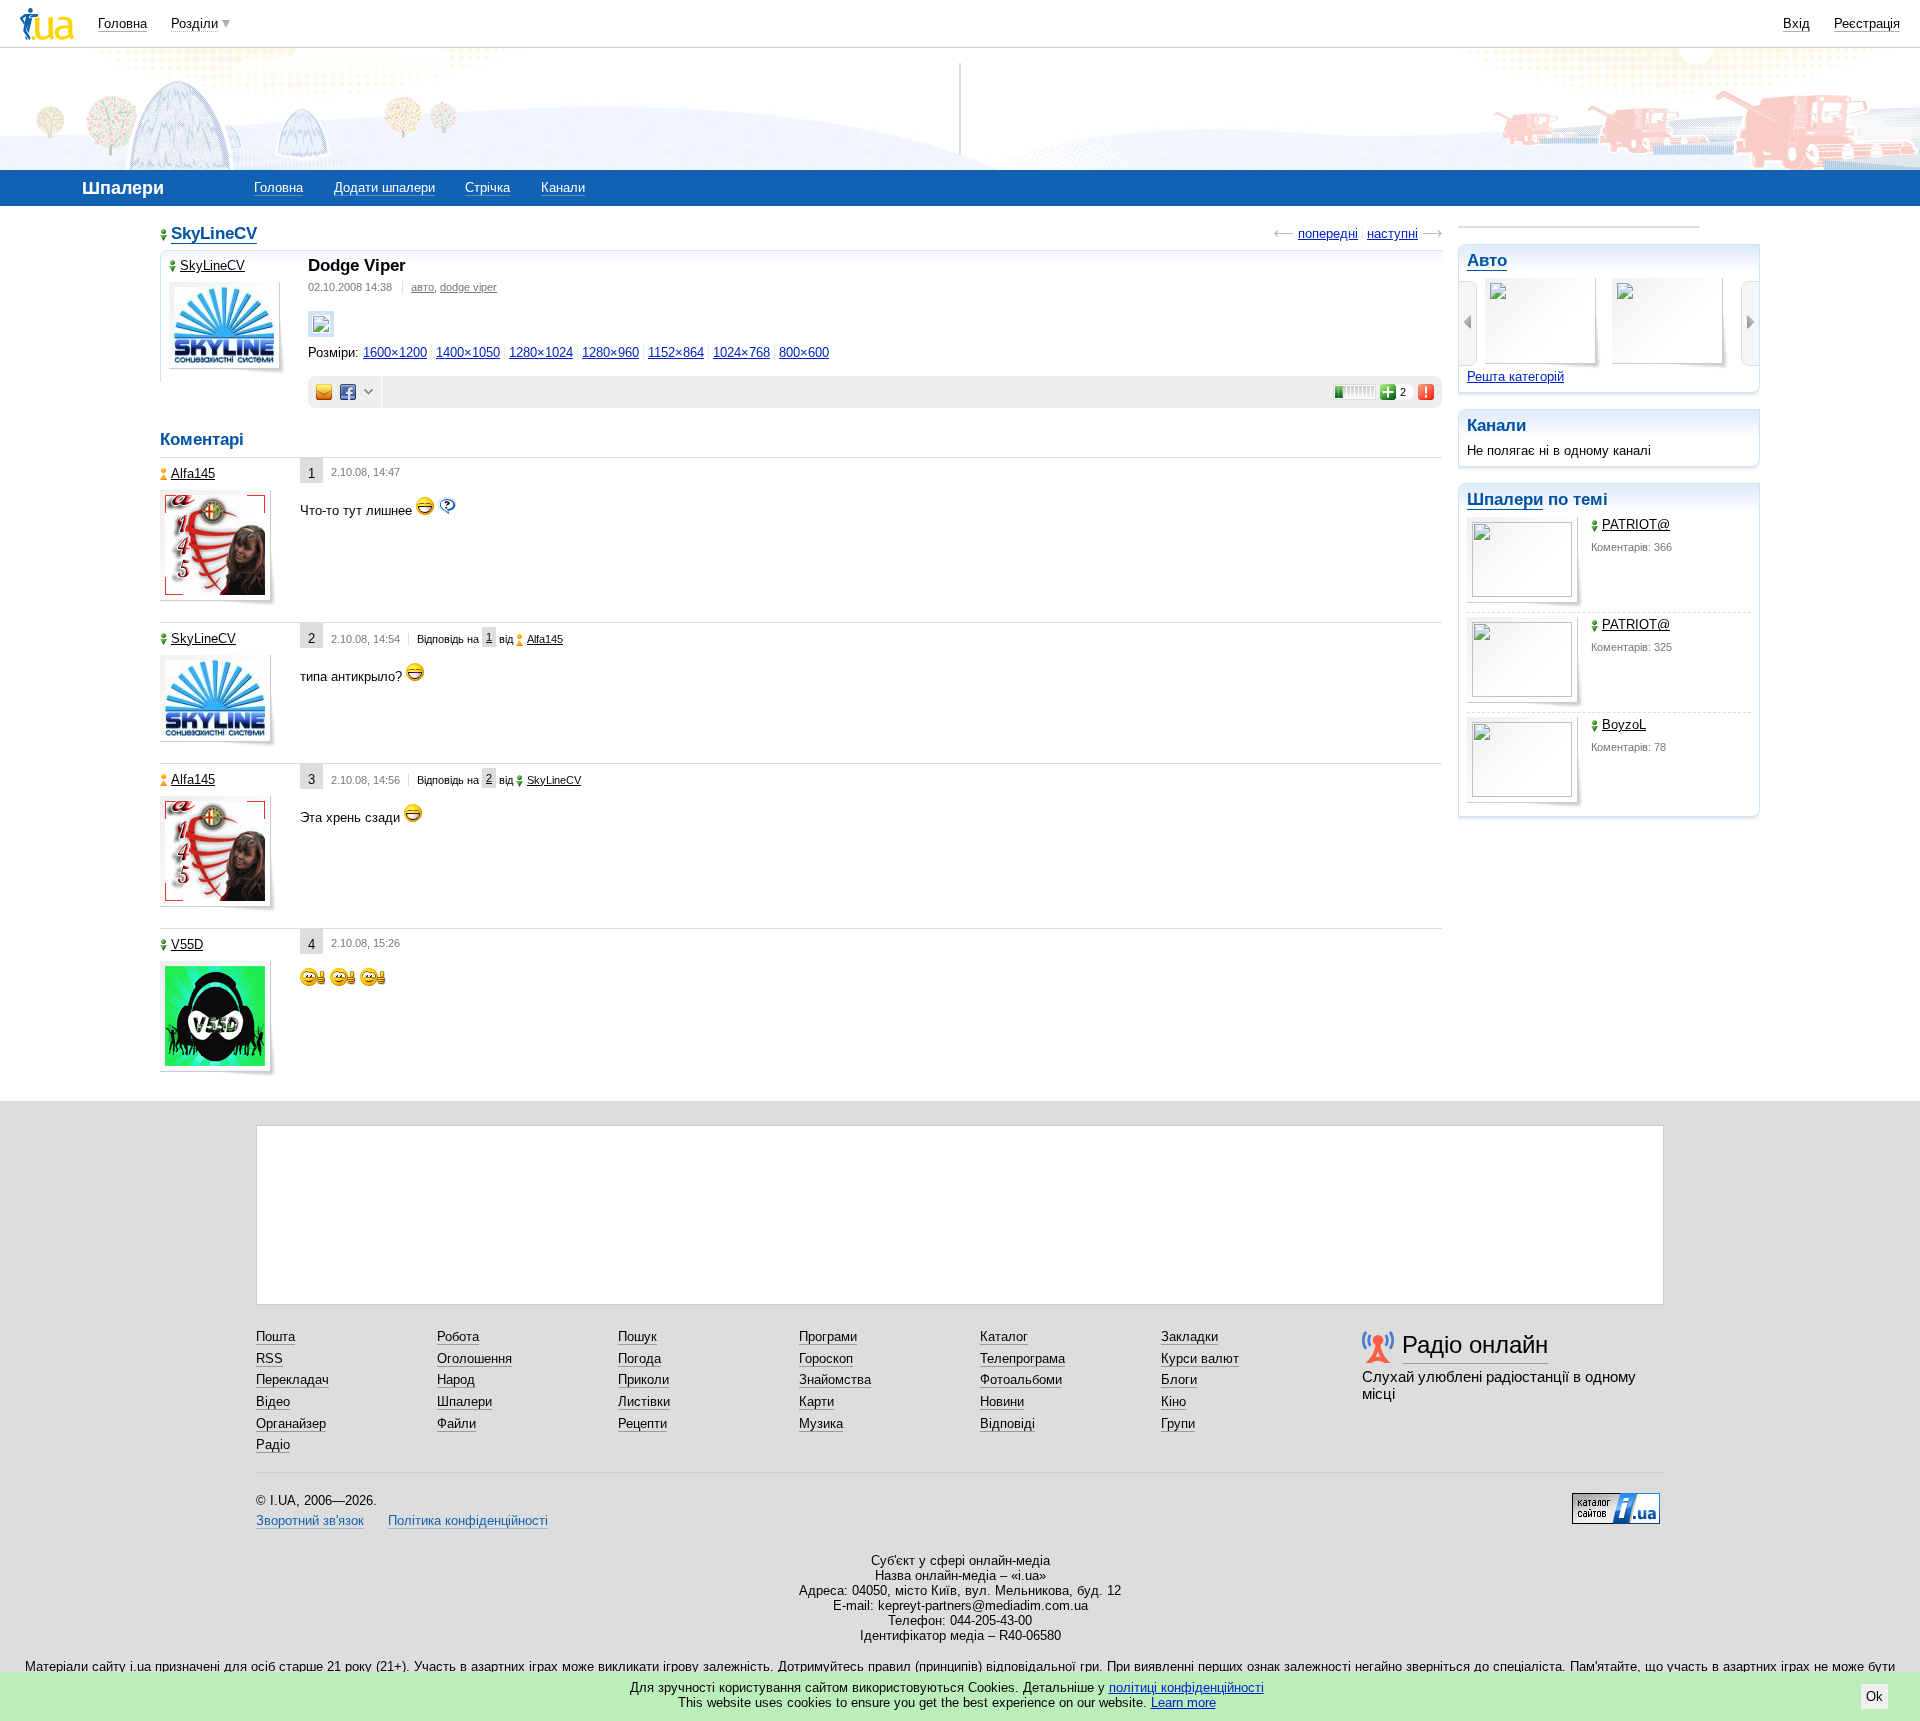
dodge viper (468, 287)
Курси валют (1200, 1358)
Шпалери (1505, 499)
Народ (456, 1379)
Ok (1874, 1696)
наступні (1392, 233)
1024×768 (741, 352)
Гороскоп (826, 1358)
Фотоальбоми (1021, 1379)
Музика (821, 1423)
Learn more (1183, 1702)
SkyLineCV (214, 233)
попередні (1328, 233)
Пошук (637, 1336)
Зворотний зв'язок (310, 1520)
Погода (639, 1358)
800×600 (804, 352)
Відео (273, 1401)
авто (422, 287)
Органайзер (291, 1423)
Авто (1487, 260)
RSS (269, 1358)
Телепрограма (1022, 1358)
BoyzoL (1624, 724)
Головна (122, 23)
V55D (187, 944)
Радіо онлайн (1475, 1344)
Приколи (643, 1379)
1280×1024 (541, 352)
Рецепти (642, 1423)
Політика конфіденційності (468, 1520)
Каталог (1004, 1336)
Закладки (1189, 1336)
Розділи (194, 23)
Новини (1002, 1401)
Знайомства (835, 1379)
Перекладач (292, 1379)
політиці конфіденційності (1186, 1687)
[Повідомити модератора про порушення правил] (1427, 392)
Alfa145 (193, 473)
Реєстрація (1867, 23)
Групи (1178, 1423)
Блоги (1179, 1379)
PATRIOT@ (1636, 524)
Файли (456, 1423)
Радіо (273, 1444)
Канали (563, 187)
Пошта (275, 1336)
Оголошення (474, 1358)
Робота (458, 1336)
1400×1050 (468, 352)
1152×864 (676, 352)
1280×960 (610, 352)
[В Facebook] (348, 392)
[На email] (324, 392)
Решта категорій (1515, 376)
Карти (816, 1401)
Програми (828, 1336)
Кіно (1173, 1401)
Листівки (644, 1401)
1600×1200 (395, 352)
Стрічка (487, 187)
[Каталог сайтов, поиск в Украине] (1616, 1501)
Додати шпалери (384, 187)
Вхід (1796, 23)
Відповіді (1007, 1423)
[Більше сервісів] (368, 392)
